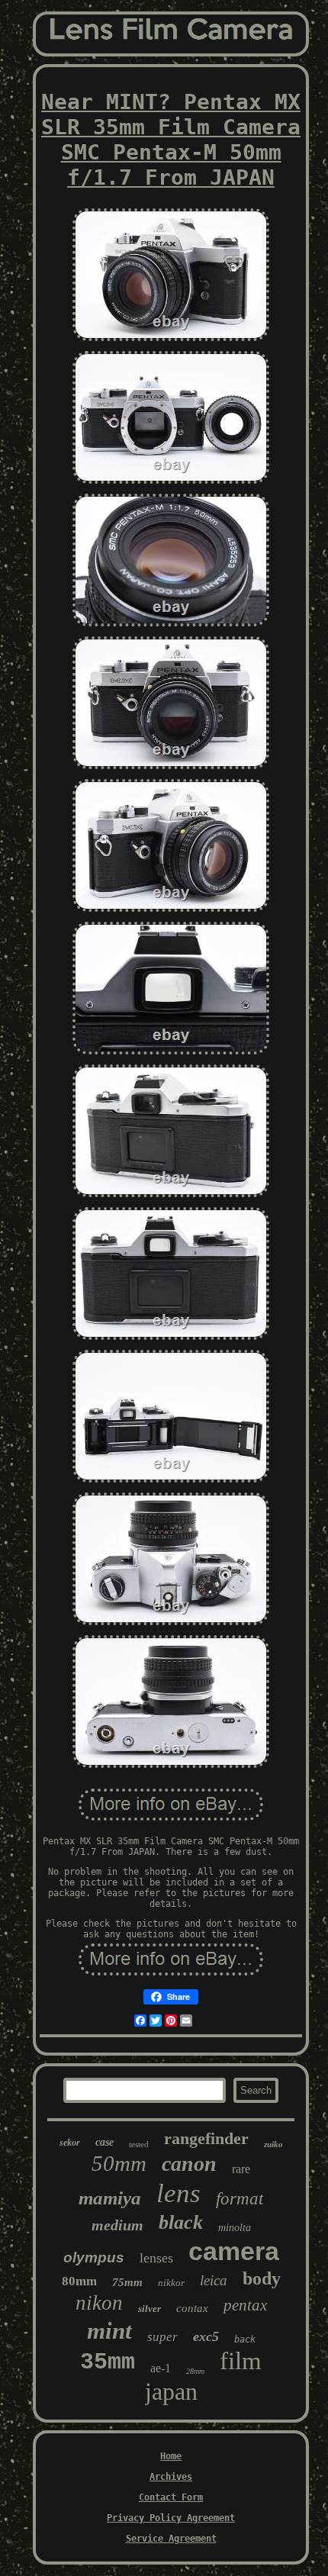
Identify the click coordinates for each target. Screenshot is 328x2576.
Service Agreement (171, 2539)
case (105, 2142)
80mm (79, 2281)
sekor (70, 2143)
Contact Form (171, 2497)
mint (109, 2331)
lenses (156, 2258)
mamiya (110, 2198)
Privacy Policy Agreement (171, 2518)
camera (234, 2251)
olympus (94, 2257)
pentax (245, 2305)
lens (178, 2193)
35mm (108, 2362)
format (240, 2199)
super (162, 2337)
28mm (195, 2371)
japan (171, 2391)
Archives (171, 2477)
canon (189, 2164)
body (262, 2278)
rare (241, 2169)
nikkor (171, 2283)
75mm (127, 2282)
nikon (99, 2303)
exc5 (206, 2336)
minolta (235, 2228)
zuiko (273, 2144)
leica (214, 2280)
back (245, 2339)
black (181, 2222)
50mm (119, 2163)
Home (171, 2456)
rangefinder (206, 2138)
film (241, 2361)
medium (117, 2225)
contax (192, 2308)
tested (139, 2144)
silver (150, 2309)
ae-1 (161, 2368)
